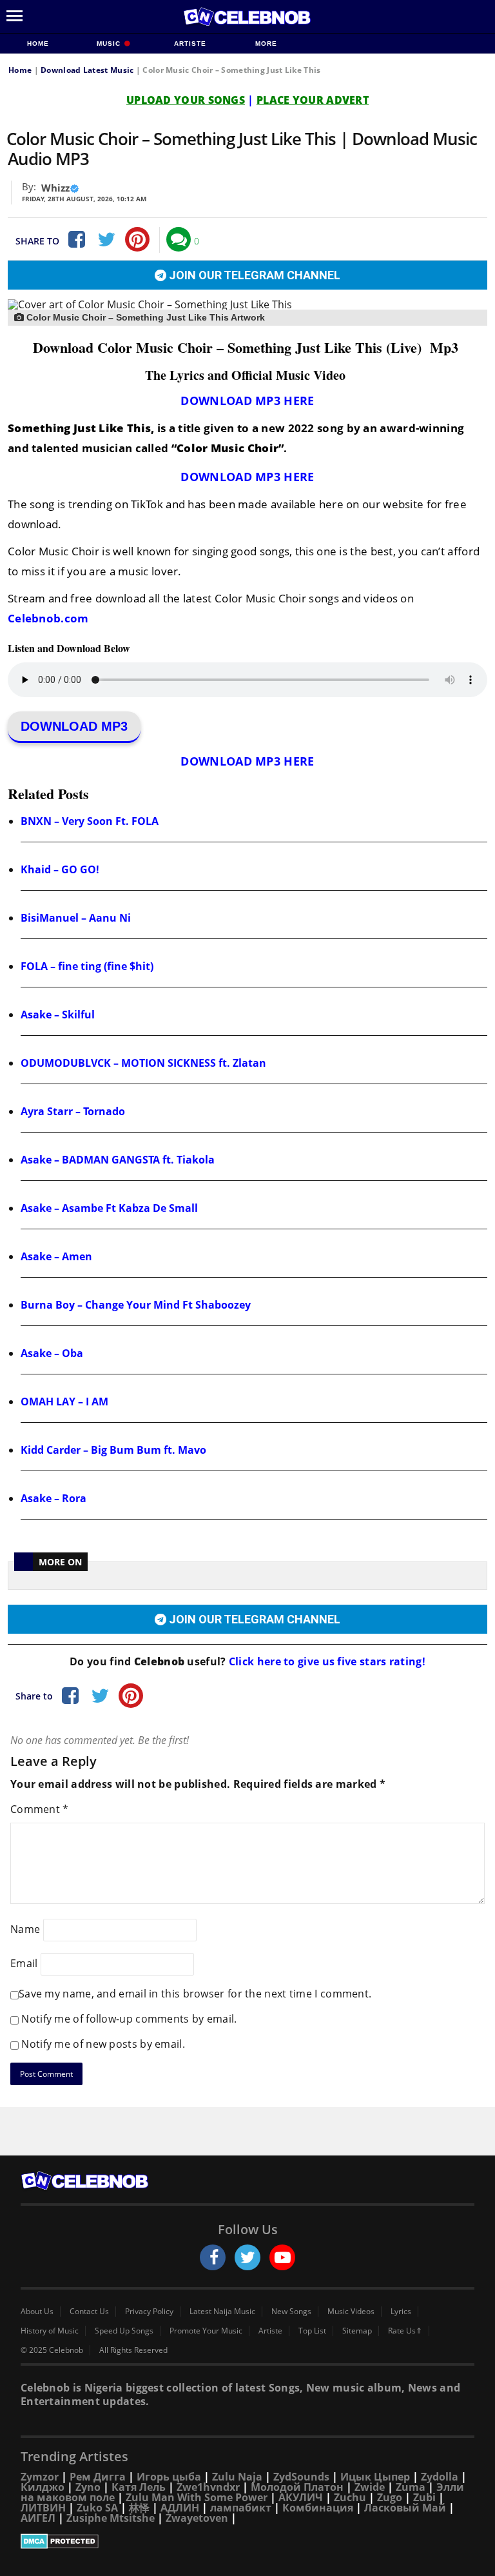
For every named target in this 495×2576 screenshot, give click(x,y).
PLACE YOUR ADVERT (313, 100)
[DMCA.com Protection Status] (247, 2541)
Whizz (55, 188)
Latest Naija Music (222, 2312)
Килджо (43, 2487)
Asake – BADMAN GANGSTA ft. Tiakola (118, 1160)
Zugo (390, 2497)
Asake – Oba (52, 1353)
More (266, 44)
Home (38, 44)
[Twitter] (106, 239)
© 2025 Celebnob (52, 2350)
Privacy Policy (149, 2312)
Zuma (411, 2487)
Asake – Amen (56, 1256)
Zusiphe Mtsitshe (111, 2518)
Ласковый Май (405, 2508)
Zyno (88, 2487)
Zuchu (350, 2497)
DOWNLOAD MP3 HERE (247, 401)
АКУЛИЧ (301, 2497)
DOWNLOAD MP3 (74, 726)
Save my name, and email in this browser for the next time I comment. (195, 1994)
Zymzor (40, 2477)
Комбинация (318, 2508)
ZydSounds (301, 2477)
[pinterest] (137, 239)
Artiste (190, 44)
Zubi (424, 2497)
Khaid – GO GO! (60, 869)
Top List (312, 2331)
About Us (37, 2312)
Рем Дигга (98, 2477)
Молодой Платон (297, 2487)
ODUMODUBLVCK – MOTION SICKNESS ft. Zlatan (143, 1063)
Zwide (370, 2487)
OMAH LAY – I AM (64, 1402)
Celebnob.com (48, 618)
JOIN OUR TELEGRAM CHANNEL (253, 275)
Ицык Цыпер (375, 2477)
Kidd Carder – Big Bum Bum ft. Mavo (113, 1450)
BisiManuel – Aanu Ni (76, 918)
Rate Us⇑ (405, 2331)
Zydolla (440, 2477)
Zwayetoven (197, 2518)
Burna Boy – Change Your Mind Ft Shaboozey (136, 1305)
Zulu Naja (237, 2477)
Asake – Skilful (58, 1015)
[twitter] (247, 2257)
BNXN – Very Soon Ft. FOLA (90, 821)
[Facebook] (75, 239)
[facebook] (213, 2257)
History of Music (50, 2331)
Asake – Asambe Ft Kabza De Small (109, 1208)
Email (24, 1963)
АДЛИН (180, 2508)
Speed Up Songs (124, 2331)
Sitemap (357, 2331)
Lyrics (401, 2312)
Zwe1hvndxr (208, 2487)
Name (25, 1929)
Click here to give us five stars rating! (326, 1661)
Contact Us (89, 2312)
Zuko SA (97, 2508)
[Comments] (179, 239)
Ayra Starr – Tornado (73, 1111)
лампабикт (241, 2508)
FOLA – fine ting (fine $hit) (87, 966)
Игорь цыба (169, 2477)
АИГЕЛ (38, 2518)
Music (110, 44)
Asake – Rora (53, 1498)
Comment (40, 1809)
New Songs (291, 2312)
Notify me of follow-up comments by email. (129, 2019)
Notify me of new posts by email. (103, 2044)
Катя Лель (139, 2487)
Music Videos (351, 2312)
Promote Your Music (206, 2331)
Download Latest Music (87, 70)
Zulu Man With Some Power (197, 2497)
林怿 (139, 2508)
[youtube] (282, 2257)
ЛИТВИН (43, 2508)
